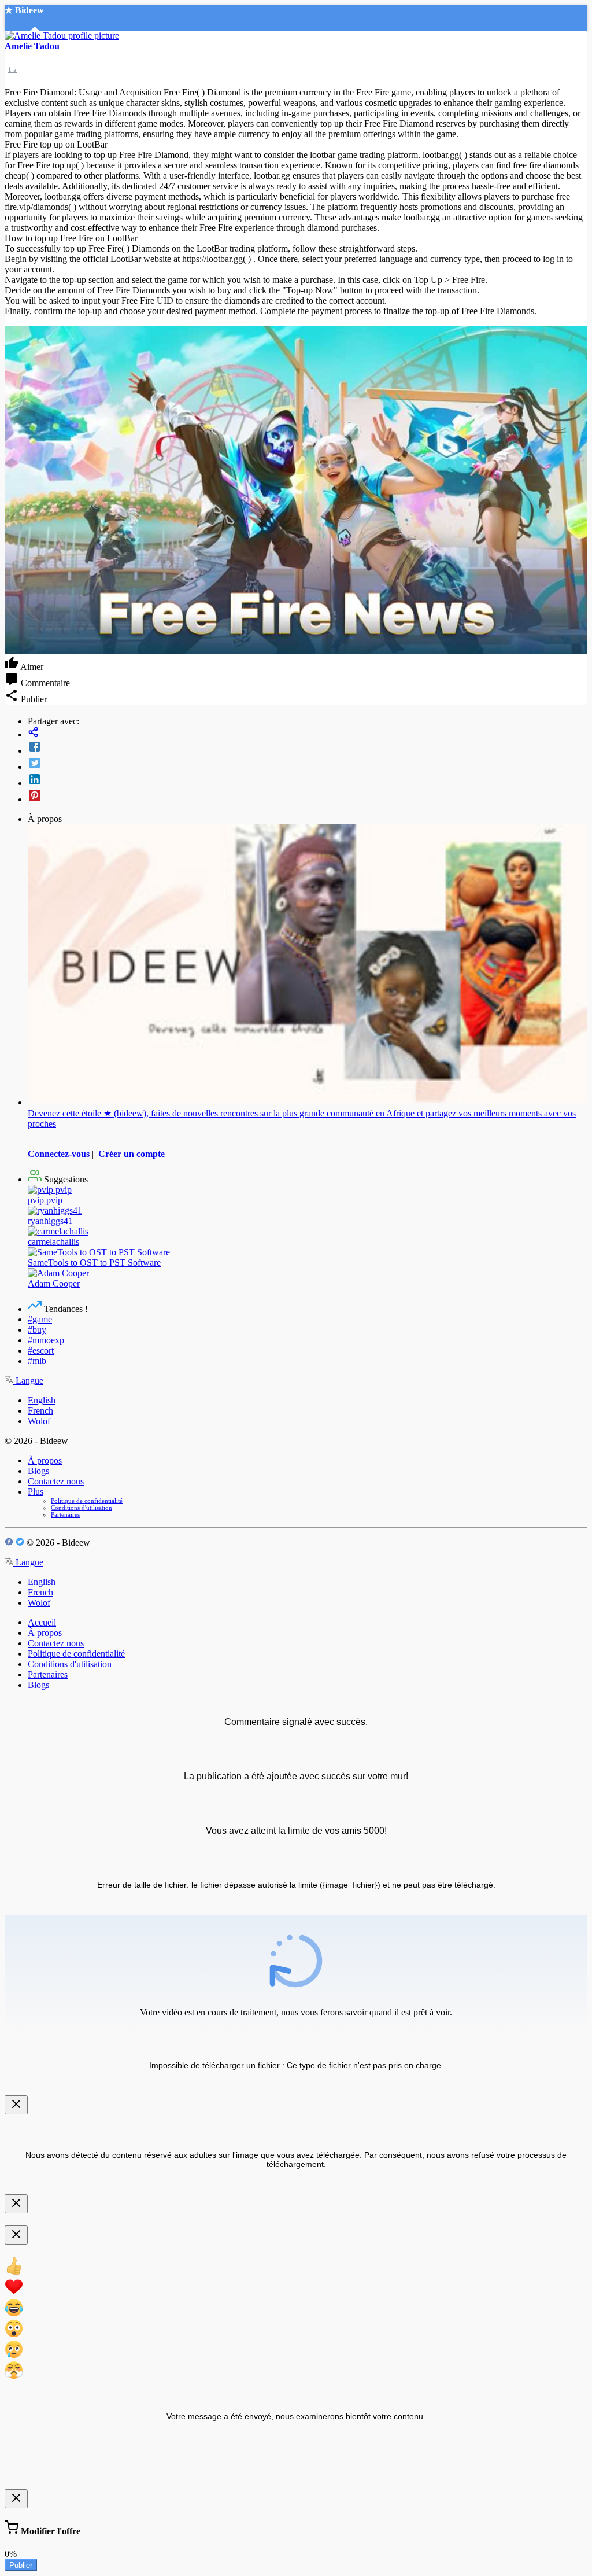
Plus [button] (36, 1492)
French (40, 1411)
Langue (28, 1381)
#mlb (37, 1361)
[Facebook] (308, 748)
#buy (37, 1330)
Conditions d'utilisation (82, 1508)
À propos (45, 1460)
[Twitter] (308, 764)
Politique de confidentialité (87, 1501)
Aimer (31, 667)
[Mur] (308, 733)
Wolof (39, 1421)
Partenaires (65, 1514)
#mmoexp (46, 1340)
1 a (12, 69)
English (42, 1400)
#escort (41, 1350)
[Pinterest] (308, 797)
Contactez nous (56, 1481)
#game (40, 1319)
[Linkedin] (308, 780)
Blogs (38, 1471)
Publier (21, 2565)
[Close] (16, 2105)
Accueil (42, 1622)
